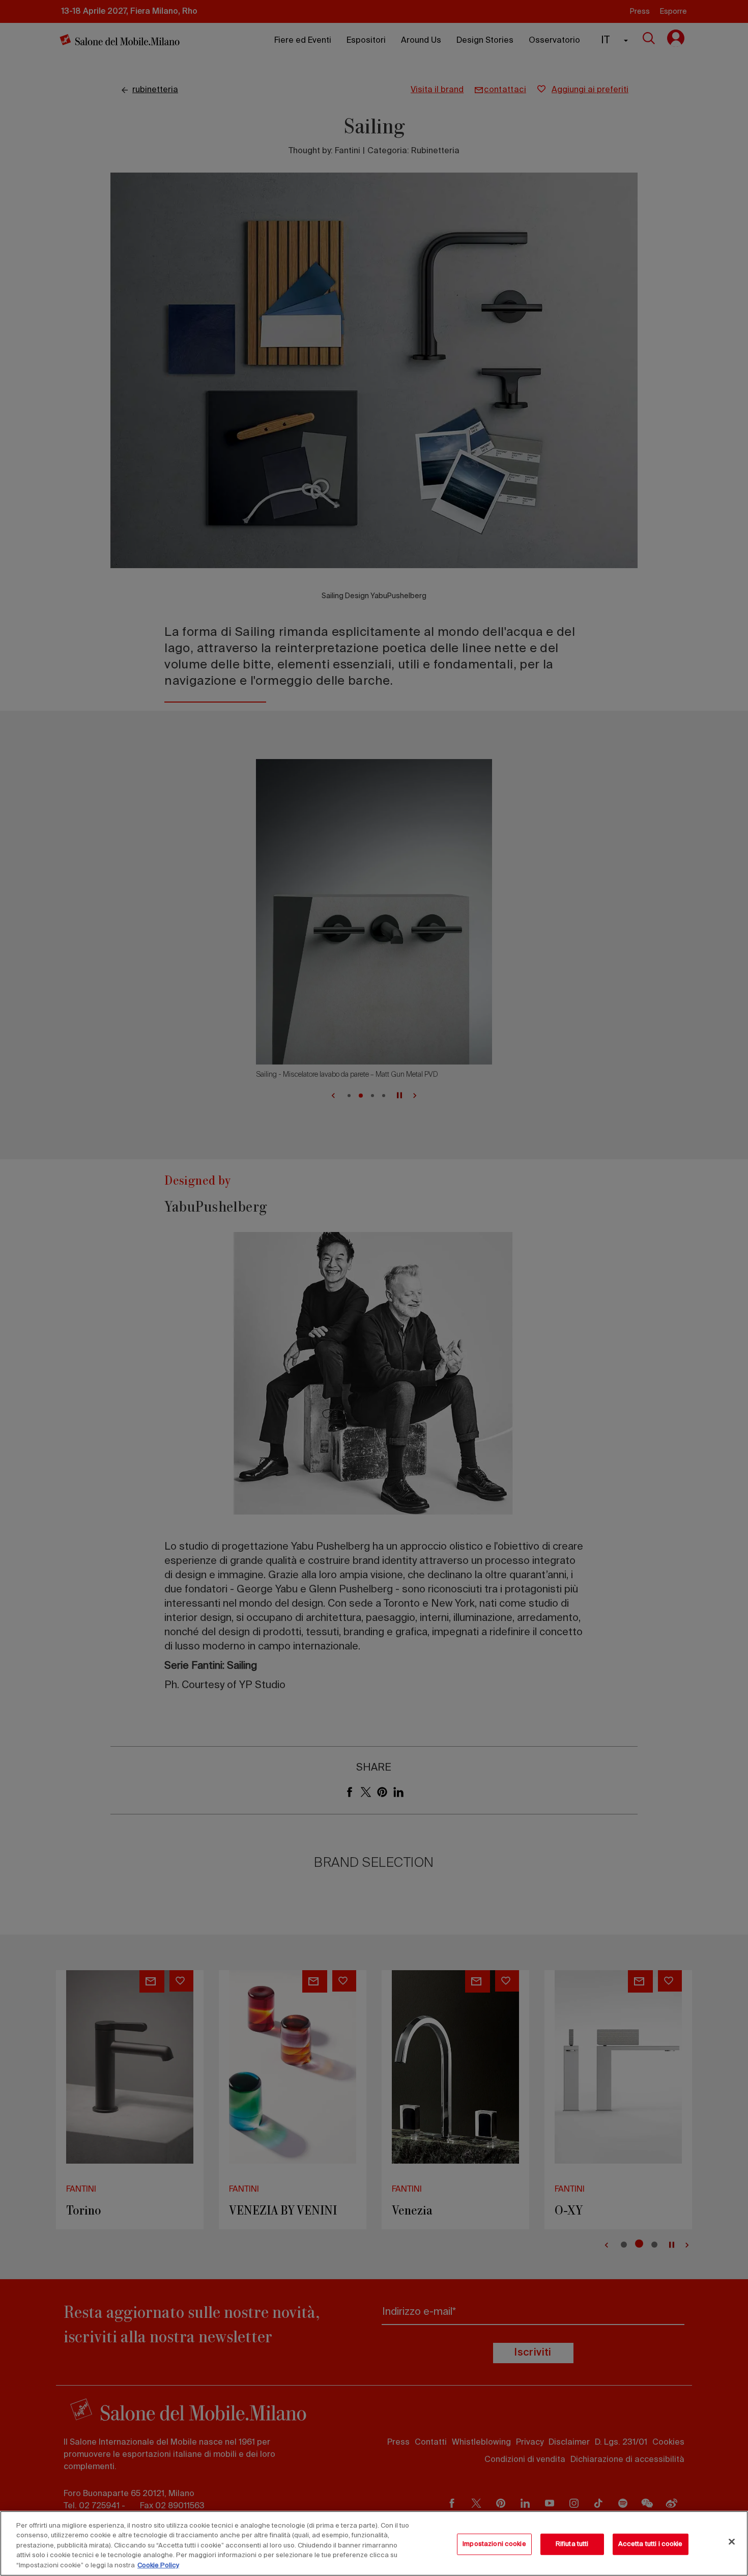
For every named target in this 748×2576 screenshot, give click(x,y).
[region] (374, 2543)
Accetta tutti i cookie (651, 2544)
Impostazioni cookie (494, 2544)
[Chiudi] (732, 2542)
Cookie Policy (158, 2566)
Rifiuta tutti (572, 2544)
